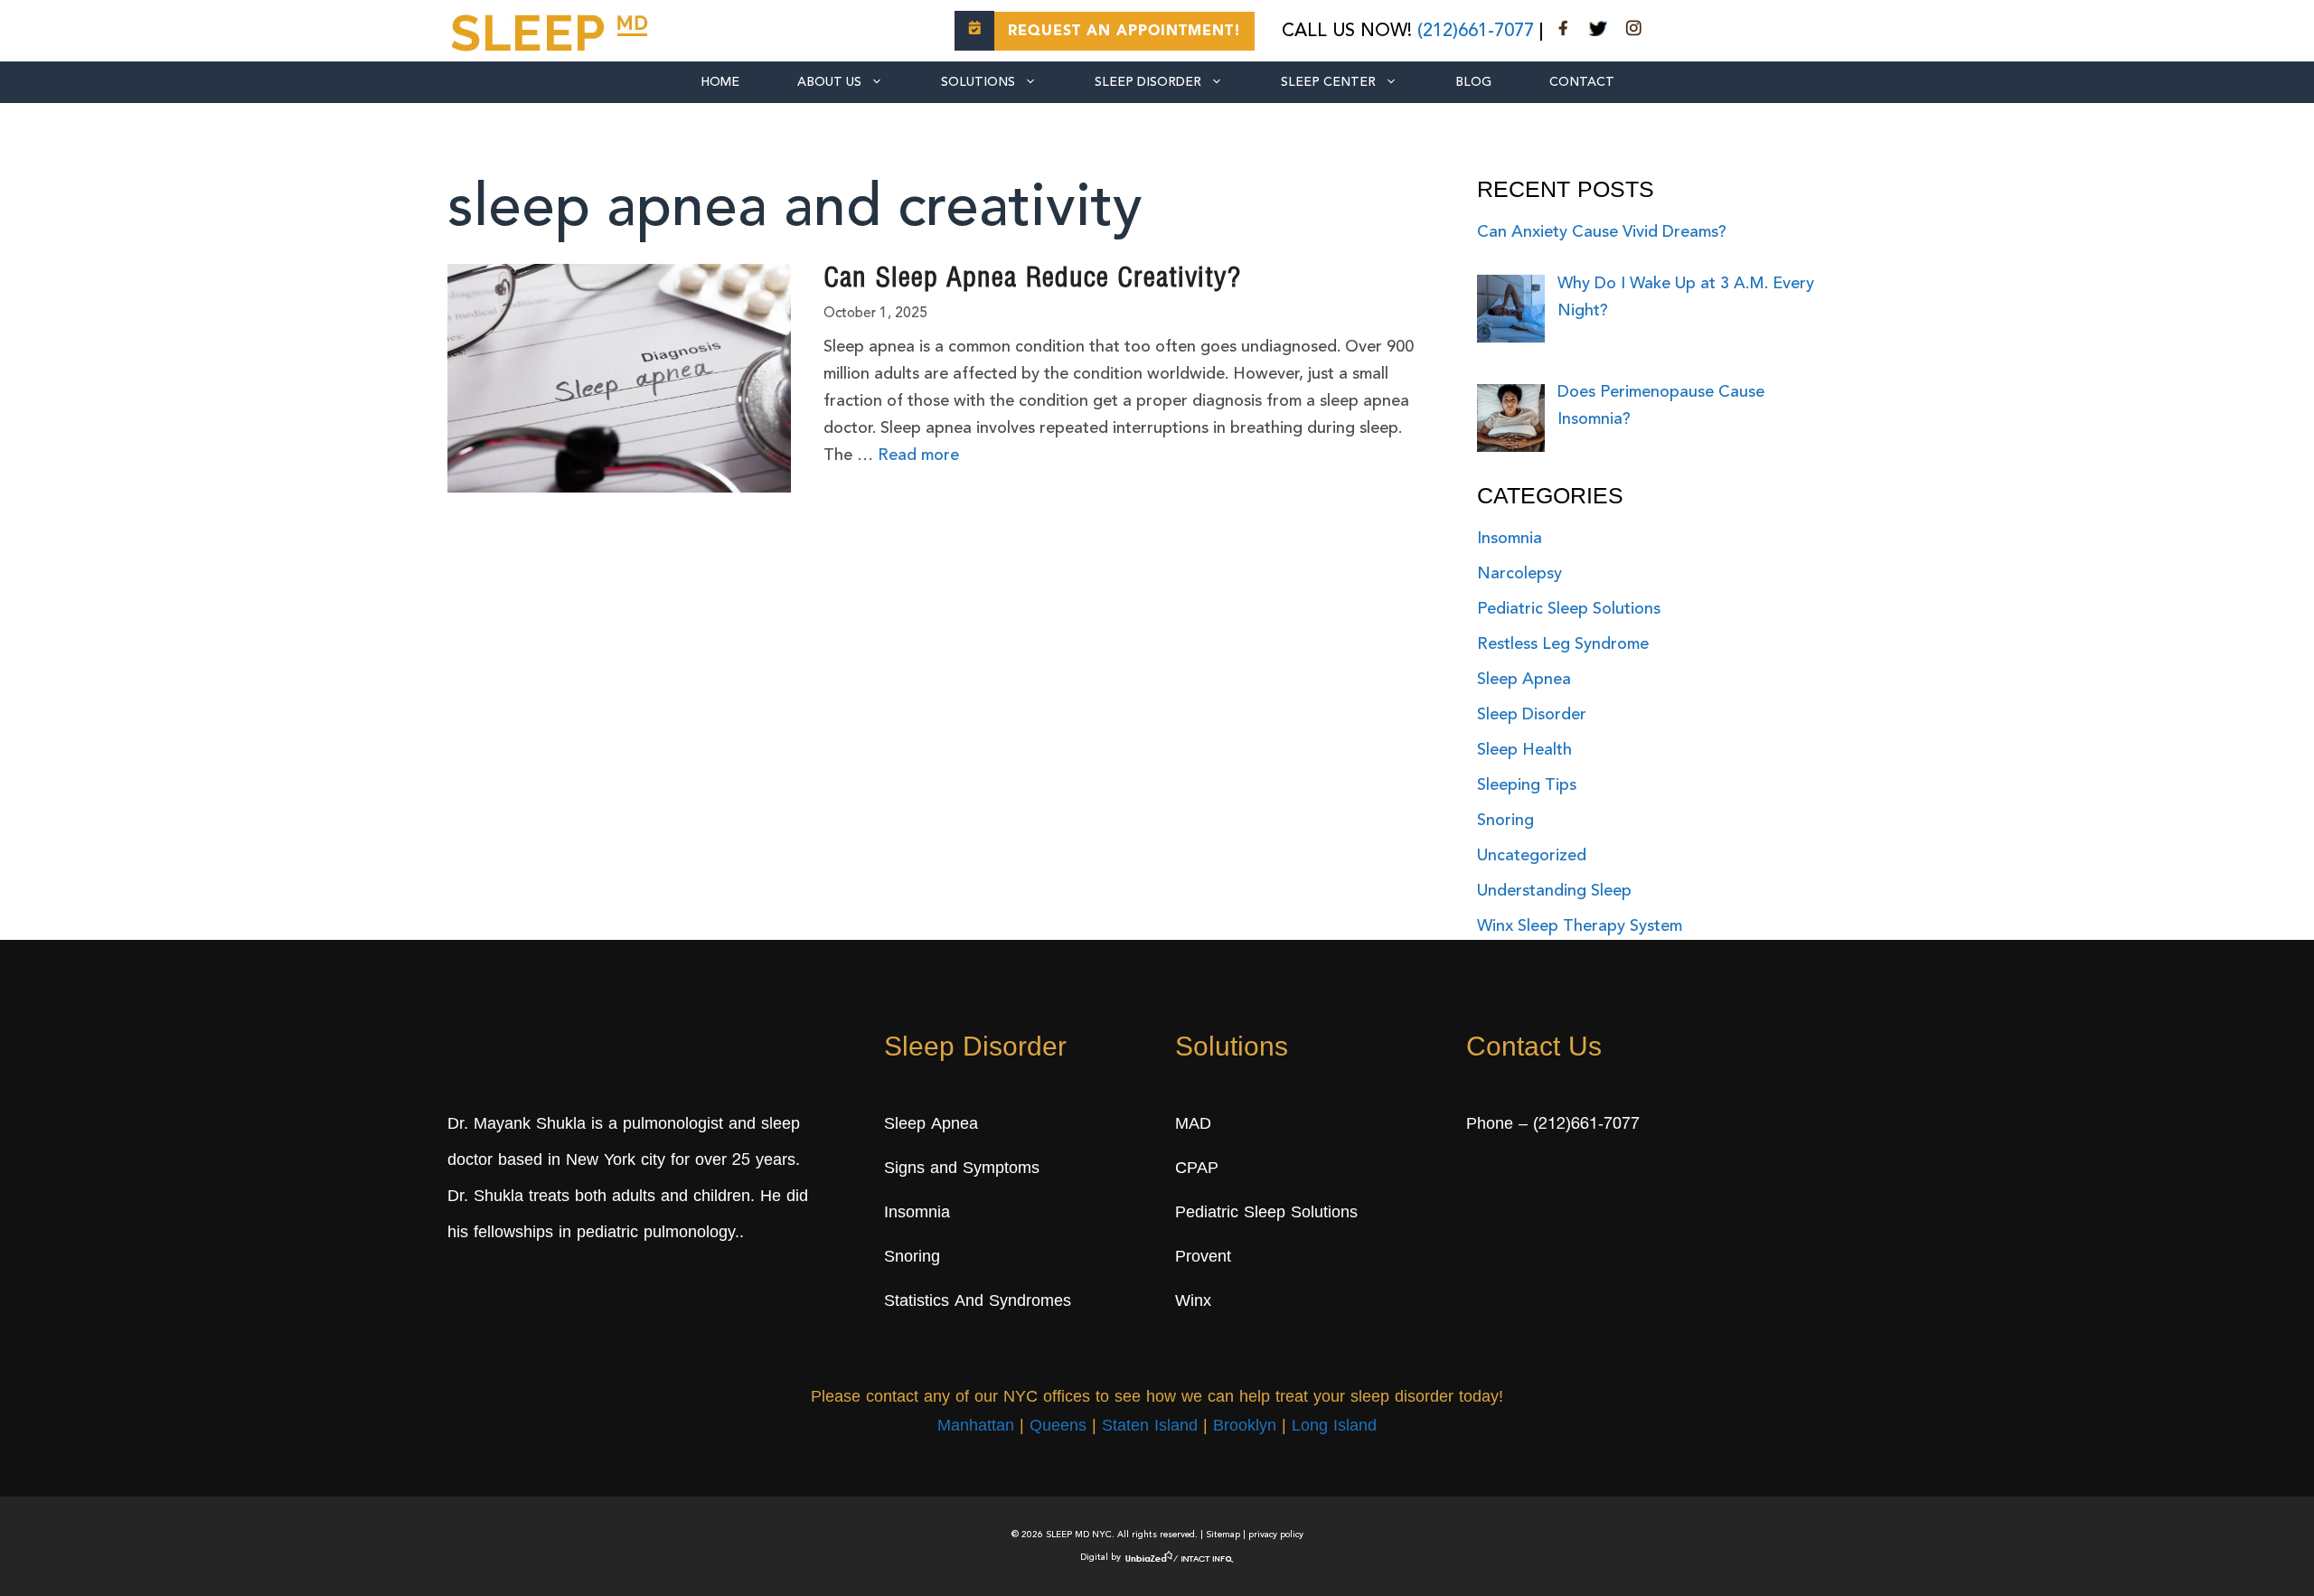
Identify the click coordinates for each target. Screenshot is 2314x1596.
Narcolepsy (1519, 574)
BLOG (1473, 82)
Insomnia (1510, 539)
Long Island (1334, 1427)
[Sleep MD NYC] (552, 30)
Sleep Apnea (1524, 680)
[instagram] (1633, 32)
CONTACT (1582, 82)
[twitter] (1598, 32)
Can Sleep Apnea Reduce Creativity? (1032, 280)
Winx (1193, 1302)
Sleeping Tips (1527, 785)
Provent (1203, 1258)
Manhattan (976, 1427)
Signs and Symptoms (962, 1169)
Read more (918, 455)
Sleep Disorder (1148, 82)
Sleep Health (1524, 750)
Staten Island (1150, 1427)
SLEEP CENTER (1328, 82)
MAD (1193, 1125)
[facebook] (1564, 32)
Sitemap (1223, 1535)
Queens (1058, 1427)
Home (720, 82)
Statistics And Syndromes (978, 1302)
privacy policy (1276, 1535)
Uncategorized (1532, 856)
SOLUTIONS (978, 82)
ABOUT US (829, 82)
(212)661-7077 (1476, 32)
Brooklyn (1245, 1427)
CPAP (1197, 1169)
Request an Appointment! (1124, 32)
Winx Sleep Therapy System (1580, 926)
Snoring (1505, 821)
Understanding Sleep (1554, 891)
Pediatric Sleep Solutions (1569, 609)
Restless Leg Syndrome (1563, 644)
